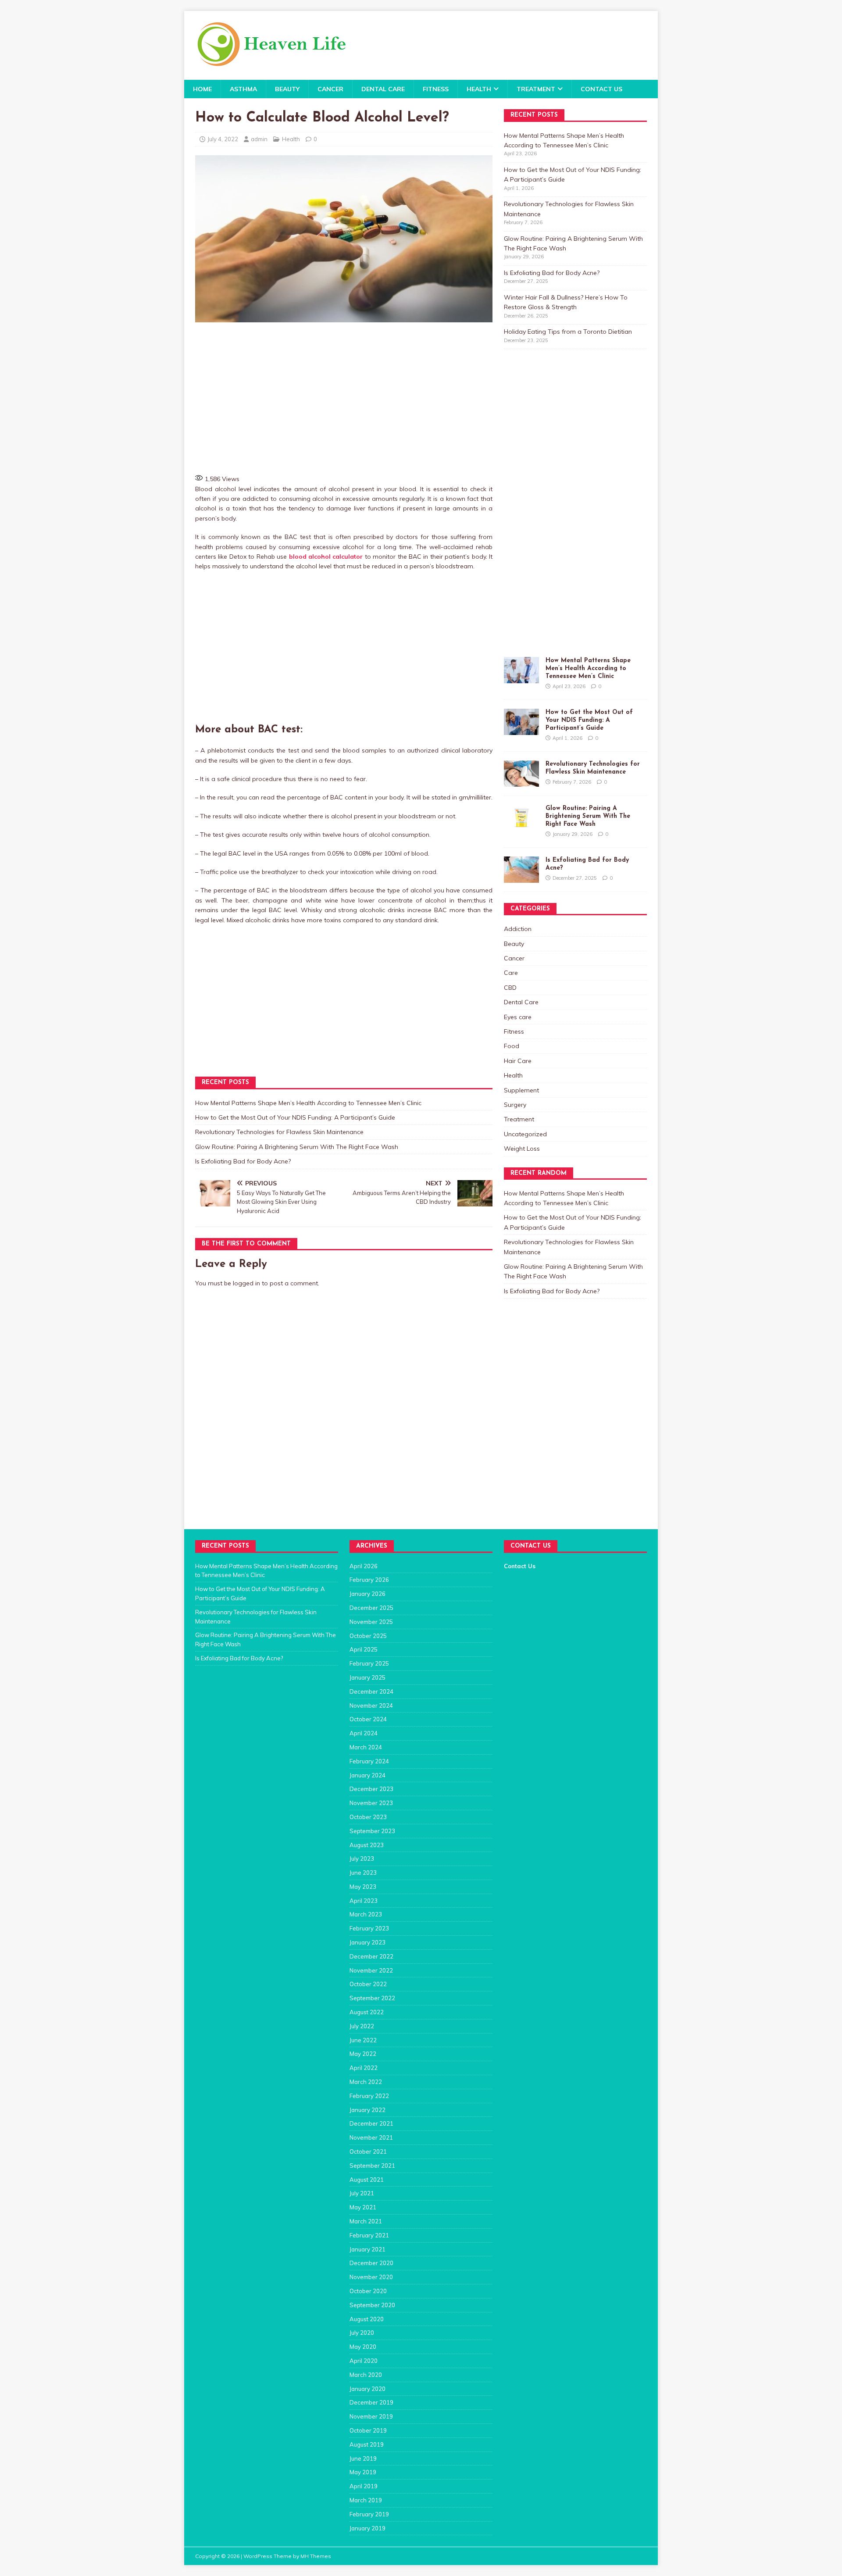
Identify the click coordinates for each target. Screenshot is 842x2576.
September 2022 (372, 1998)
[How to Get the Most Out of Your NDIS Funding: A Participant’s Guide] (521, 730)
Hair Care (518, 1061)
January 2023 (367, 1942)
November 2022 (371, 1970)
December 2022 (371, 1956)
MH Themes (316, 2556)
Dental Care (383, 89)
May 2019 (363, 2472)
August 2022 (367, 2012)
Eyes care (518, 1017)
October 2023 (368, 1817)
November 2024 (371, 1705)
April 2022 (364, 2068)
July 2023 (362, 1859)
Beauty (287, 89)
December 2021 (371, 2123)
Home (202, 89)
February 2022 (369, 2096)
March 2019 (366, 2500)
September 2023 (372, 1831)
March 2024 (366, 1747)
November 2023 (371, 1803)
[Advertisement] (344, 397)
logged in (246, 1283)
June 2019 (363, 2458)
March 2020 (366, 2375)
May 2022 (363, 2054)
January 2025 (367, 1677)
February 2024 (369, 1761)
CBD (510, 988)
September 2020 (372, 2305)
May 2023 (363, 1887)
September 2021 (372, 2166)
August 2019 (367, 2444)
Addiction (518, 929)
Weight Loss (522, 1149)
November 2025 (371, 1622)
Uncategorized (525, 1134)
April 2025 (364, 1649)
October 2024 (368, 1719)
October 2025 (368, 1636)
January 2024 (367, 1775)
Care (511, 973)
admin (259, 139)
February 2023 (369, 1928)
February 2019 (369, 2514)
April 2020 (364, 2361)
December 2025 (371, 1608)
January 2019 (367, 2528)
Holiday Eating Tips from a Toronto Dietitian (568, 332)
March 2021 (366, 2221)
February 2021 (369, 2235)
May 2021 (363, 2207)
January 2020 (367, 2389)
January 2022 (367, 2110)
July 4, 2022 (223, 139)
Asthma (243, 89)
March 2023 (366, 1914)
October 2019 (368, 2430)
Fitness (436, 89)
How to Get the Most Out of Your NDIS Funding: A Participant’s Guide (295, 1117)
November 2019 (371, 2416)
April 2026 (364, 1566)
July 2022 (362, 2026)
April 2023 (364, 1901)
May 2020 (363, 2347)
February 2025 (369, 1663)
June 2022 (363, 2040)
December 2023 (371, 1789)
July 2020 (362, 2333)
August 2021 (367, 2180)
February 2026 (369, 1580)
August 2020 (367, 2319)
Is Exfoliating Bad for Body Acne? (243, 1161)
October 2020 (368, 2291)
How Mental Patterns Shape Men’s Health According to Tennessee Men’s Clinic (308, 1103)
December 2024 (371, 1691)
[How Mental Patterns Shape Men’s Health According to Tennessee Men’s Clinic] (521, 678)
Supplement (521, 1090)
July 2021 (362, 2193)
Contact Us (601, 89)
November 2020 (371, 2277)
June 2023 (363, 1873)
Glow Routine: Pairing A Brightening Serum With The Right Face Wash (297, 1147)
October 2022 (368, 1984)
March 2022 (366, 2082)
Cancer (330, 89)
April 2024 (364, 1733)
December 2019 (371, 2402)
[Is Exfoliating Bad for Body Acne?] (521, 878)
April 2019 (364, 2486)
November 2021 (371, 2137)
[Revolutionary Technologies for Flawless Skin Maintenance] (521, 782)
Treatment (536, 89)
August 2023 (367, 1845)
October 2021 (368, 2151)
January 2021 (367, 2249)
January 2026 (367, 1594)
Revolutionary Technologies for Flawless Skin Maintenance (279, 1132)
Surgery (515, 1105)
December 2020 (371, 2263)
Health (479, 89)
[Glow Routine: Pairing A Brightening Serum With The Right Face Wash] (521, 826)
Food (512, 1046)
